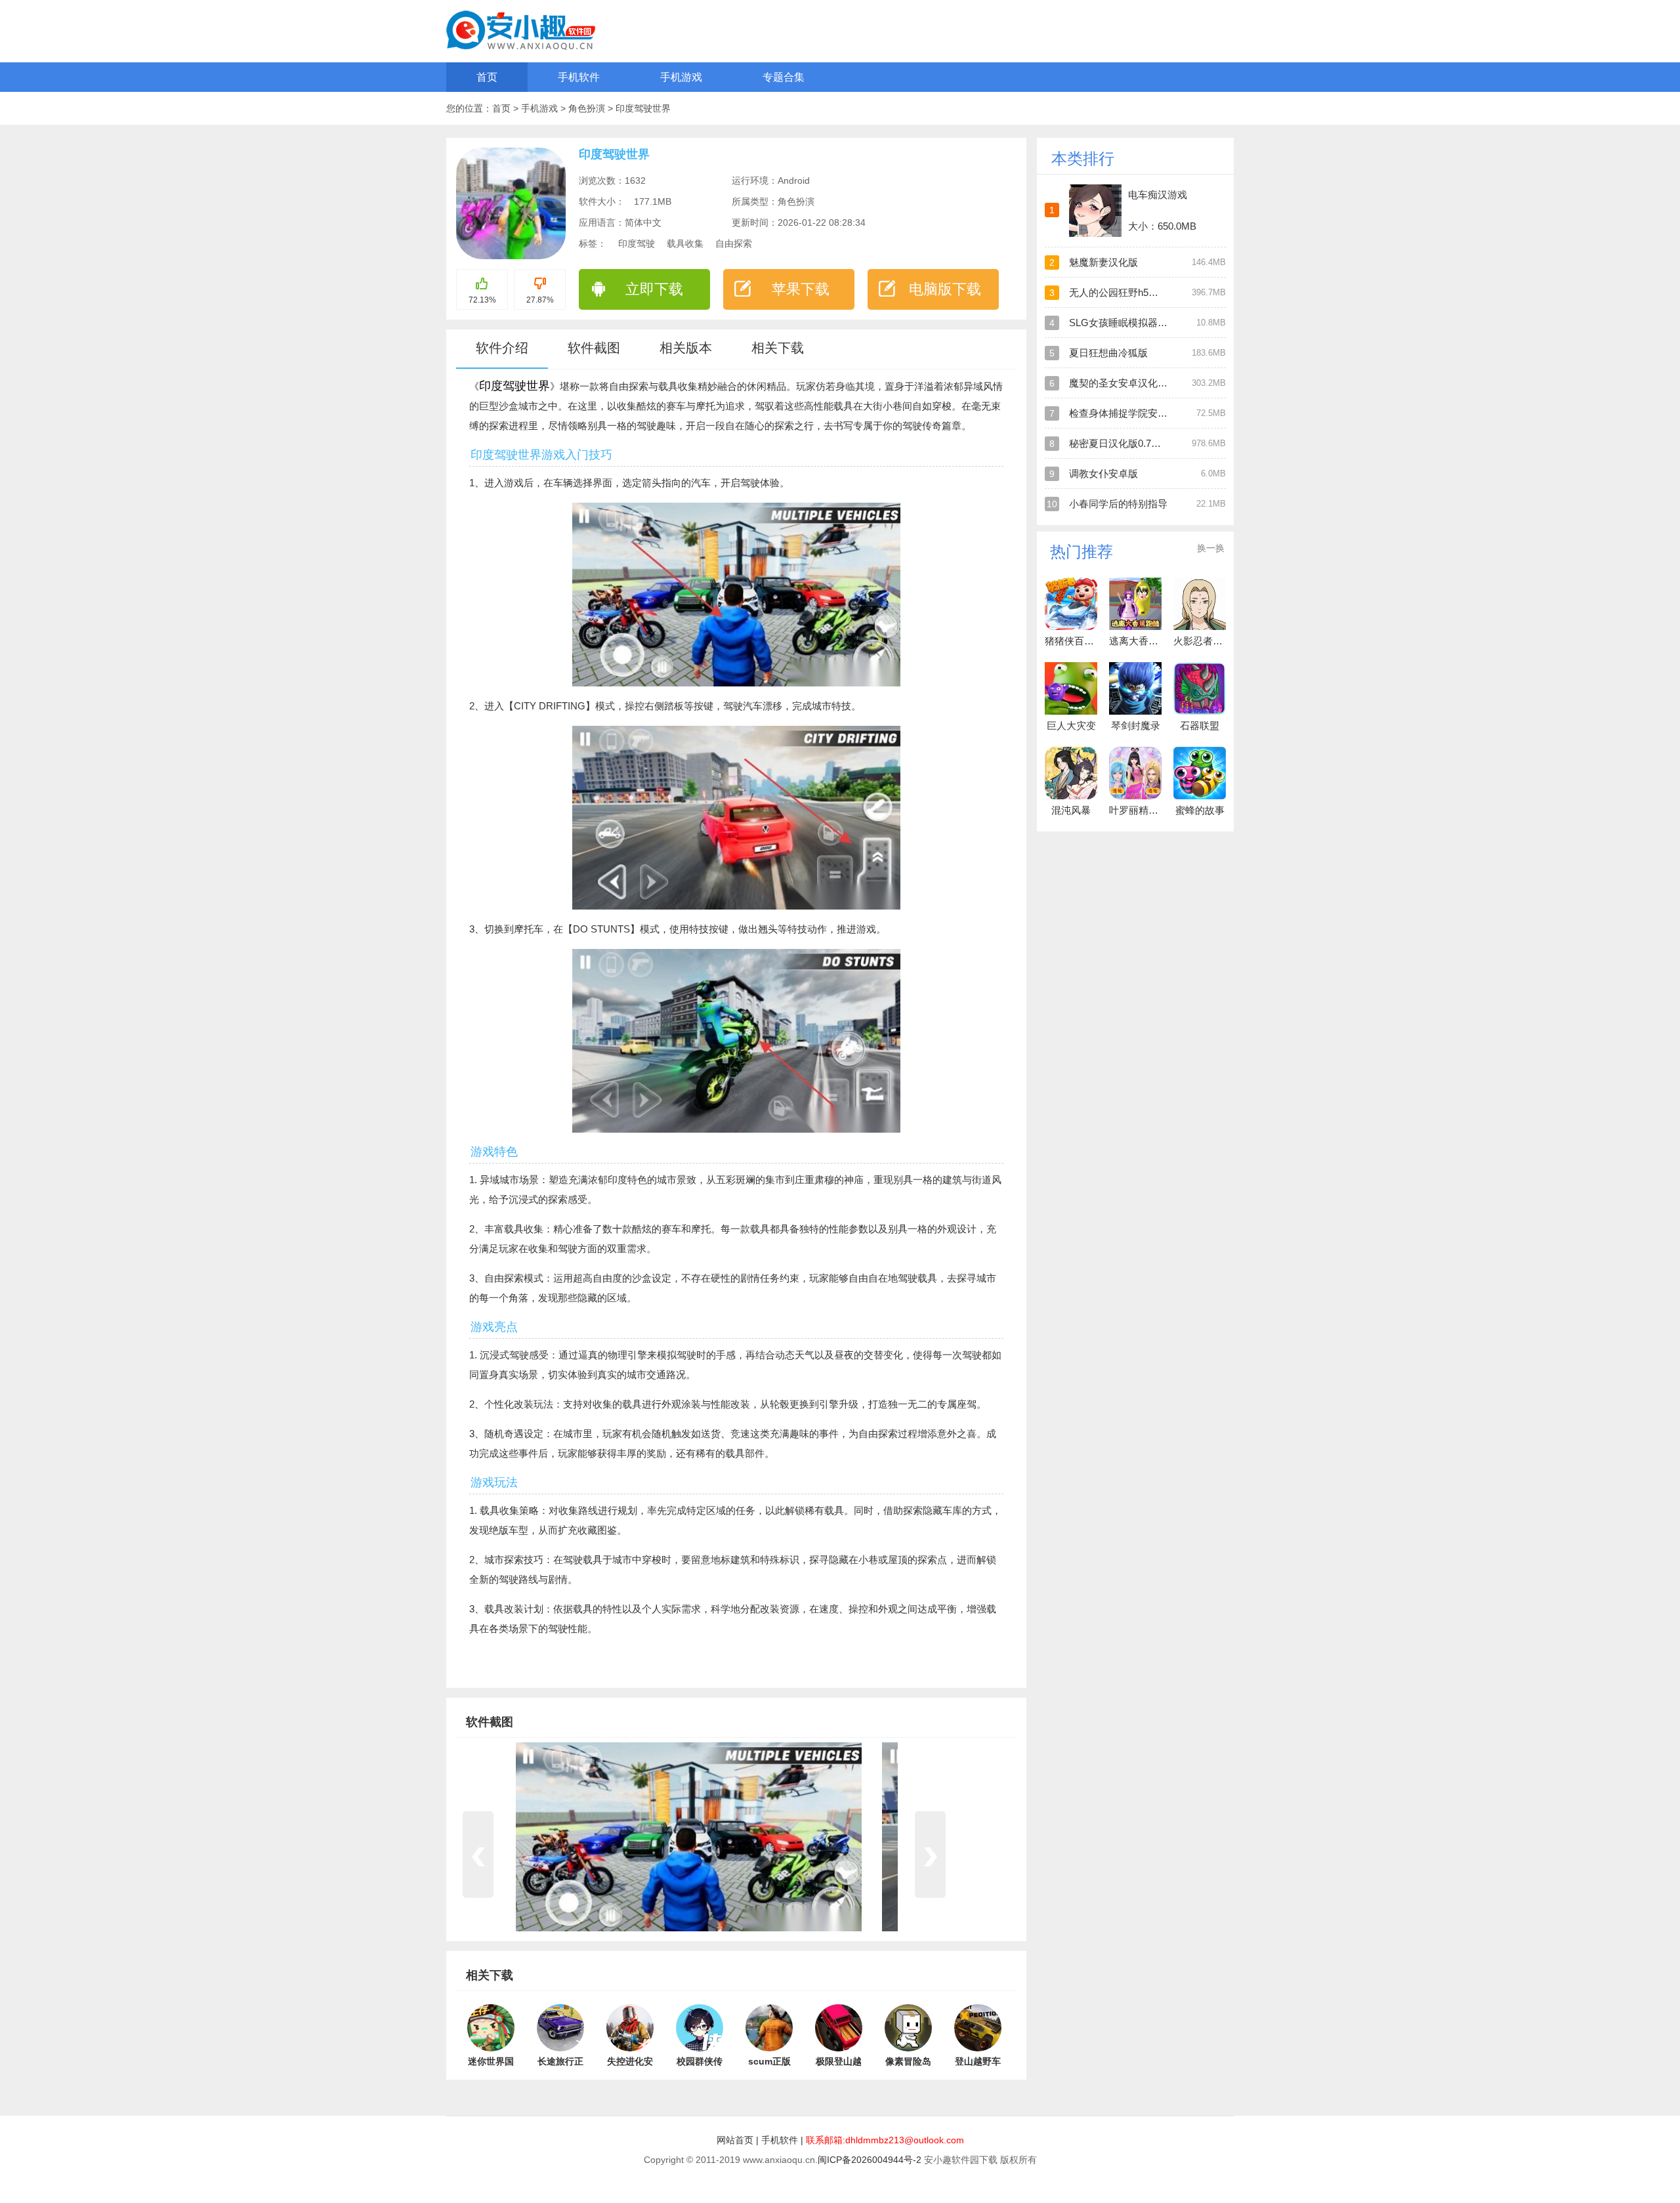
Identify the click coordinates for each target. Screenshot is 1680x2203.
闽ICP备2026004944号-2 (870, 2160)
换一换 (1211, 548)
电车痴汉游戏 (1158, 195)
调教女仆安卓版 (1103, 473)
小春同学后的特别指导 (1118, 504)
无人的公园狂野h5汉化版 (1123, 292)
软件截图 (594, 348)
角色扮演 (588, 108)
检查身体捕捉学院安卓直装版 (1133, 413)
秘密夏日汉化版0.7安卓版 (1125, 443)
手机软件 (579, 77)
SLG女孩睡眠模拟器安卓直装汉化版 (1148, 323)
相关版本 (686, 348)
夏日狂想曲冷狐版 (1108, 353)
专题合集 (784, 77)
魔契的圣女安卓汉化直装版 (1128, 383)
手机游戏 (681, 77)
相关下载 (778, 348)
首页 (487, 77)
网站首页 (735, 2140)
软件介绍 (502, 348)
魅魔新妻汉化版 (1103, 262)
